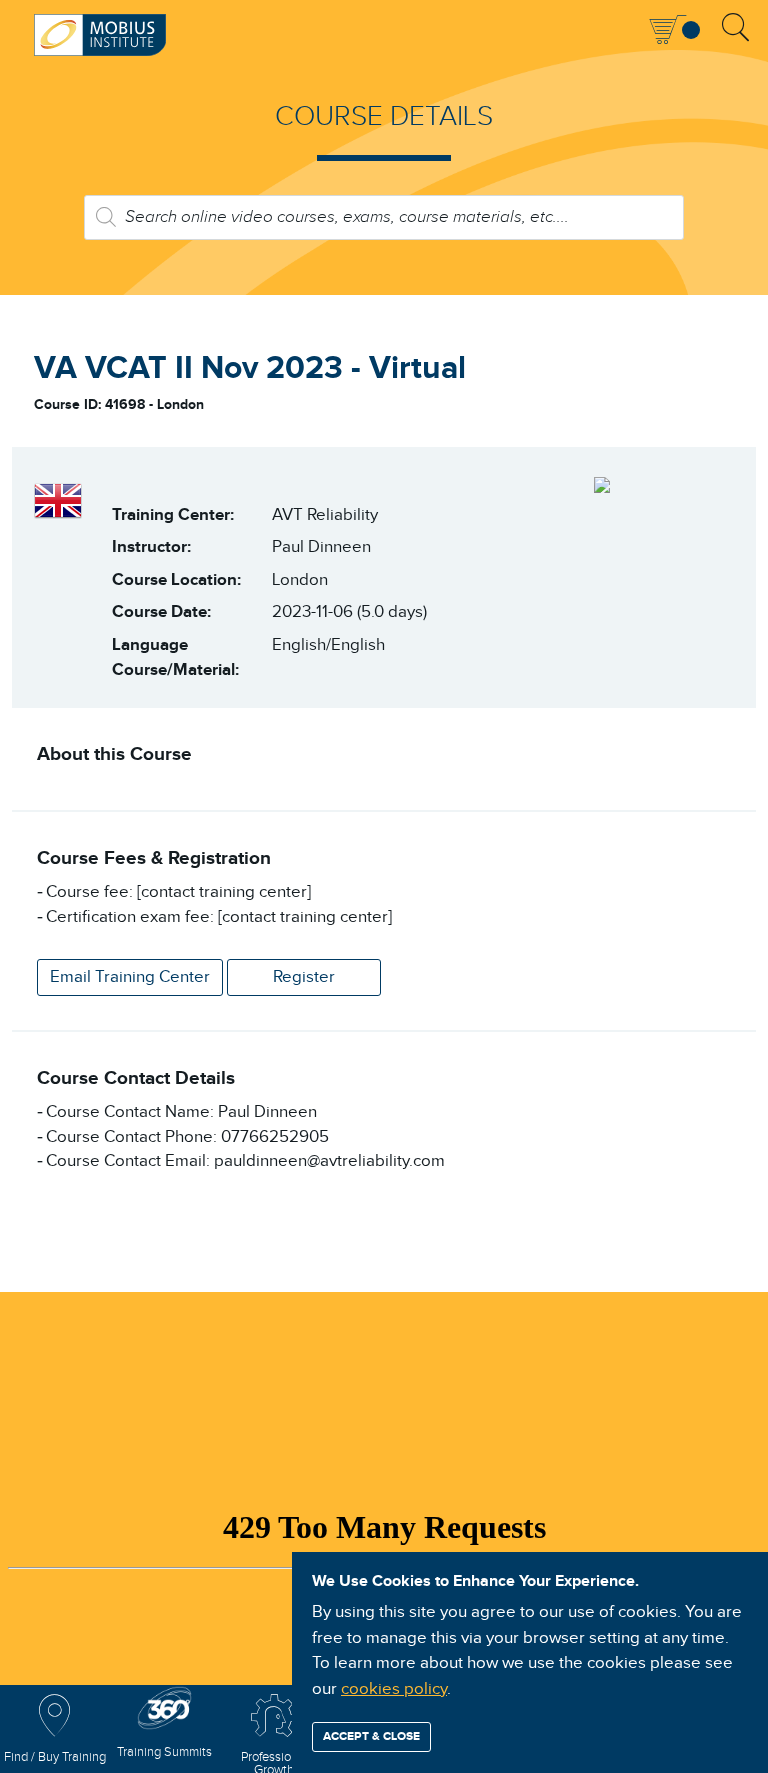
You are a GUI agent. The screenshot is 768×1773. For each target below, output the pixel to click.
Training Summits (164, 1752)
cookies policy (394, 1689)
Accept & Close (371, 1736)
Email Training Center (130, 977)
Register (304, 977)
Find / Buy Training (55, 1757)
